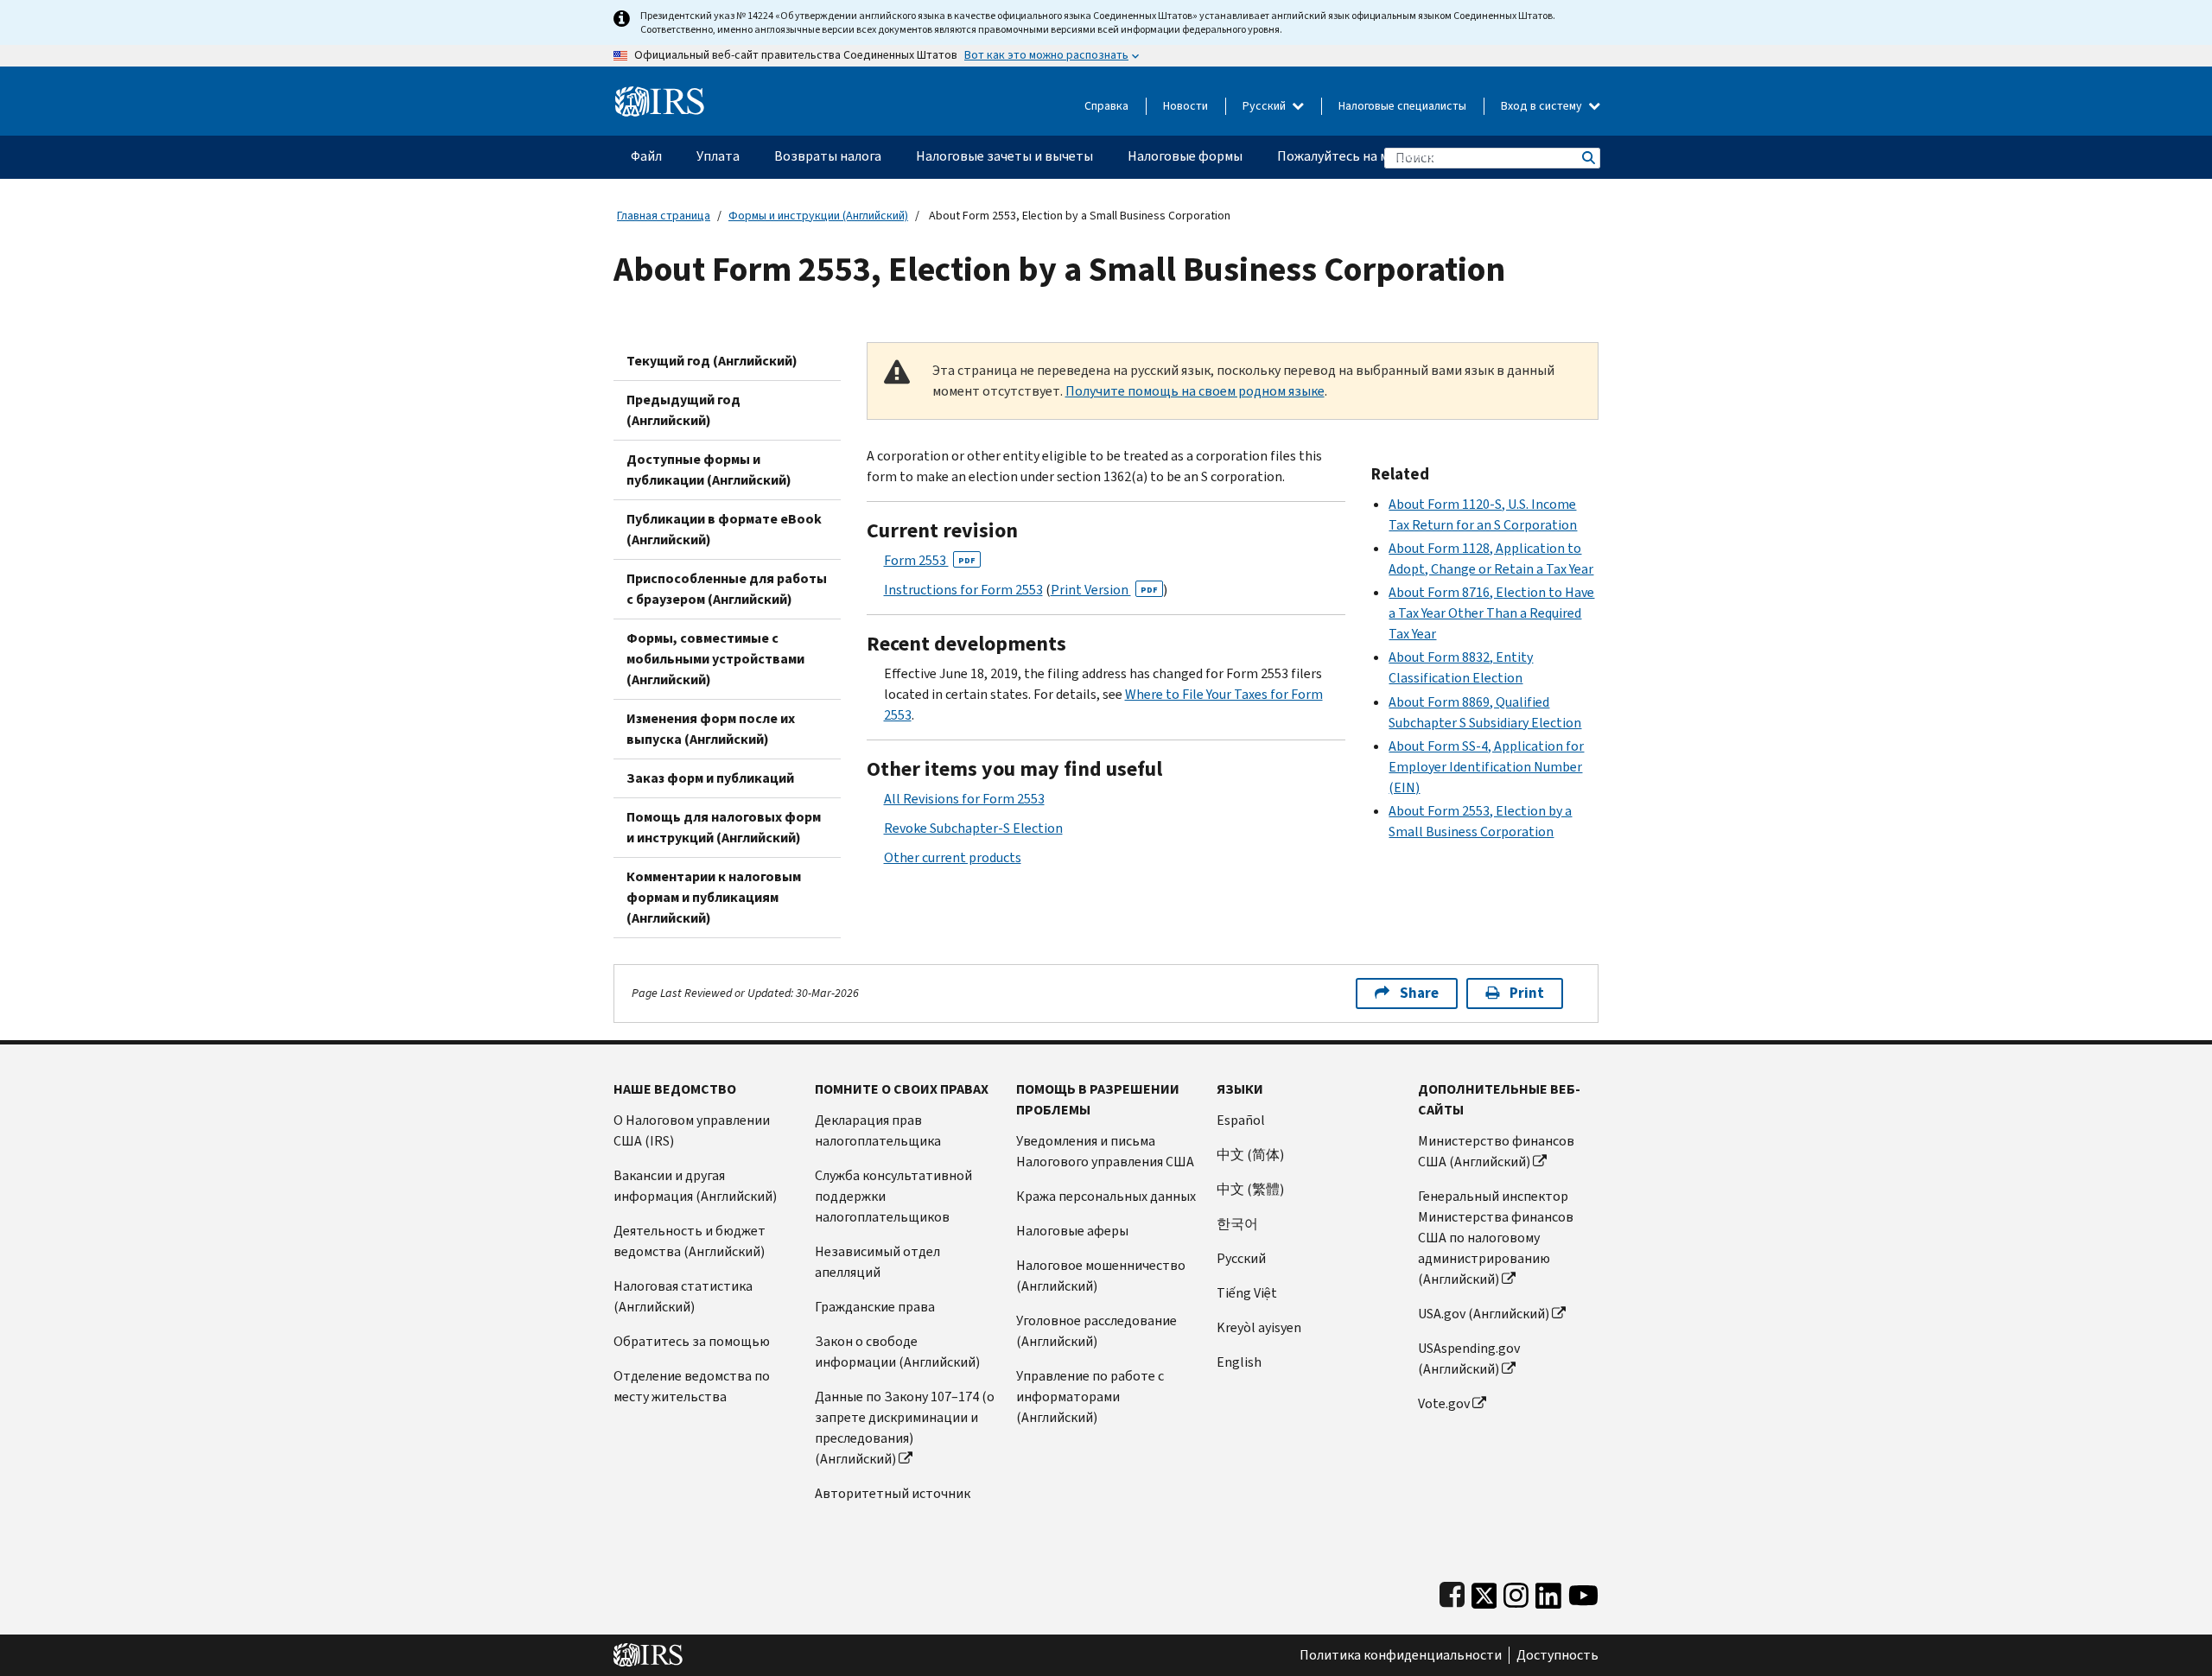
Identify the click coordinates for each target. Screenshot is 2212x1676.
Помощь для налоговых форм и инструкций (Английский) (724, 827)
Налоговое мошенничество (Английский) (1101, 1276)
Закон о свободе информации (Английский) (897, 1352)
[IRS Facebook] (1452, 1592)
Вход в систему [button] (1543, 106)
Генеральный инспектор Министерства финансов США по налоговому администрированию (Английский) (1496, 1238)
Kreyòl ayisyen (1259, 1327)
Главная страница (664, 216)
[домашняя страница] (660, 95)
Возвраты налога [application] (828, 156)
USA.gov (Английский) (1484, 1314)
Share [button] (1419, 993)
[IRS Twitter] (1484, 1592)
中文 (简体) (1250, 1155)
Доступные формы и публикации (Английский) (709, 470)
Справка (1106, 106)
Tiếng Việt (1247, 1293)
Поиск (1587, 158)
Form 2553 (930, 560)
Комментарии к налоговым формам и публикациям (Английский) (714, 897)
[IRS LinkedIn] (1548, 1592)
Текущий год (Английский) (712, 361)
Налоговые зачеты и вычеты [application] (1004, 156)
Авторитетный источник (893, 1493)
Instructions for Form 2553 (963, 590)
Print (1527, 993)
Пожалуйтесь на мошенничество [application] (1379, 156)
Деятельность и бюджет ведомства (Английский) (690, 1241)
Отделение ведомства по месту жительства (692, 1386)
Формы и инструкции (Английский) (818, 216)
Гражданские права (875, 1307)
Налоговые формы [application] (1185, 156)
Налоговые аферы (1072, 1231)
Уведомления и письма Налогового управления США (1105, 1151)
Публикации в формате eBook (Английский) (724, 529)
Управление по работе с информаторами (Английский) (1090, 1397)
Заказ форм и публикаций (710, 778)
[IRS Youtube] (1583, 1592)
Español (1241, 1120)
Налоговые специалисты (1402, 106)
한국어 (1237, 1224)
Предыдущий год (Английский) (683, 410)
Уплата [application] (718, 156)
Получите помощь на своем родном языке (1195, 391)
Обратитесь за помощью (692, 1341)
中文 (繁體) (1250, 1189)
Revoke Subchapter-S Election (973, 828)
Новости (1185, 106)
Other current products (953, 857)
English (1239, 1362)
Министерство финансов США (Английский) (1496, 1151)
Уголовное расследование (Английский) (1096, 1331)
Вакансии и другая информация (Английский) (695, 1186)
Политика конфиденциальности (1401, 1655)
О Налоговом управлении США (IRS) (692, 1130)
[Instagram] (1516, 1592)
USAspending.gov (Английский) (1469, 1359)
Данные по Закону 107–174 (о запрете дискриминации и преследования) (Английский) (905, 1428)
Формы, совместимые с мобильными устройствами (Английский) (715, 659)
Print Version (1104, 590)
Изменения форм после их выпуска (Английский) (711, 729)
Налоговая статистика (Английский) (683, 1296)
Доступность (1557, 1655)
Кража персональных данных (1106, 1196)
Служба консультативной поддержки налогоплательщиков (893, 1196)
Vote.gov (1444, 1403)
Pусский (1241, 1258)
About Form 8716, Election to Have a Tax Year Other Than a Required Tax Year (1491, 613)
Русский (1265, 106)
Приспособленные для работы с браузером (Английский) (727, 589)
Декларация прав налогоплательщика (878, 1130)
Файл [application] (646, 156)
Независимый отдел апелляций (877, 1262)
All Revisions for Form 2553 (964, 799)
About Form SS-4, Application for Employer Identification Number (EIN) (1486, 767)
